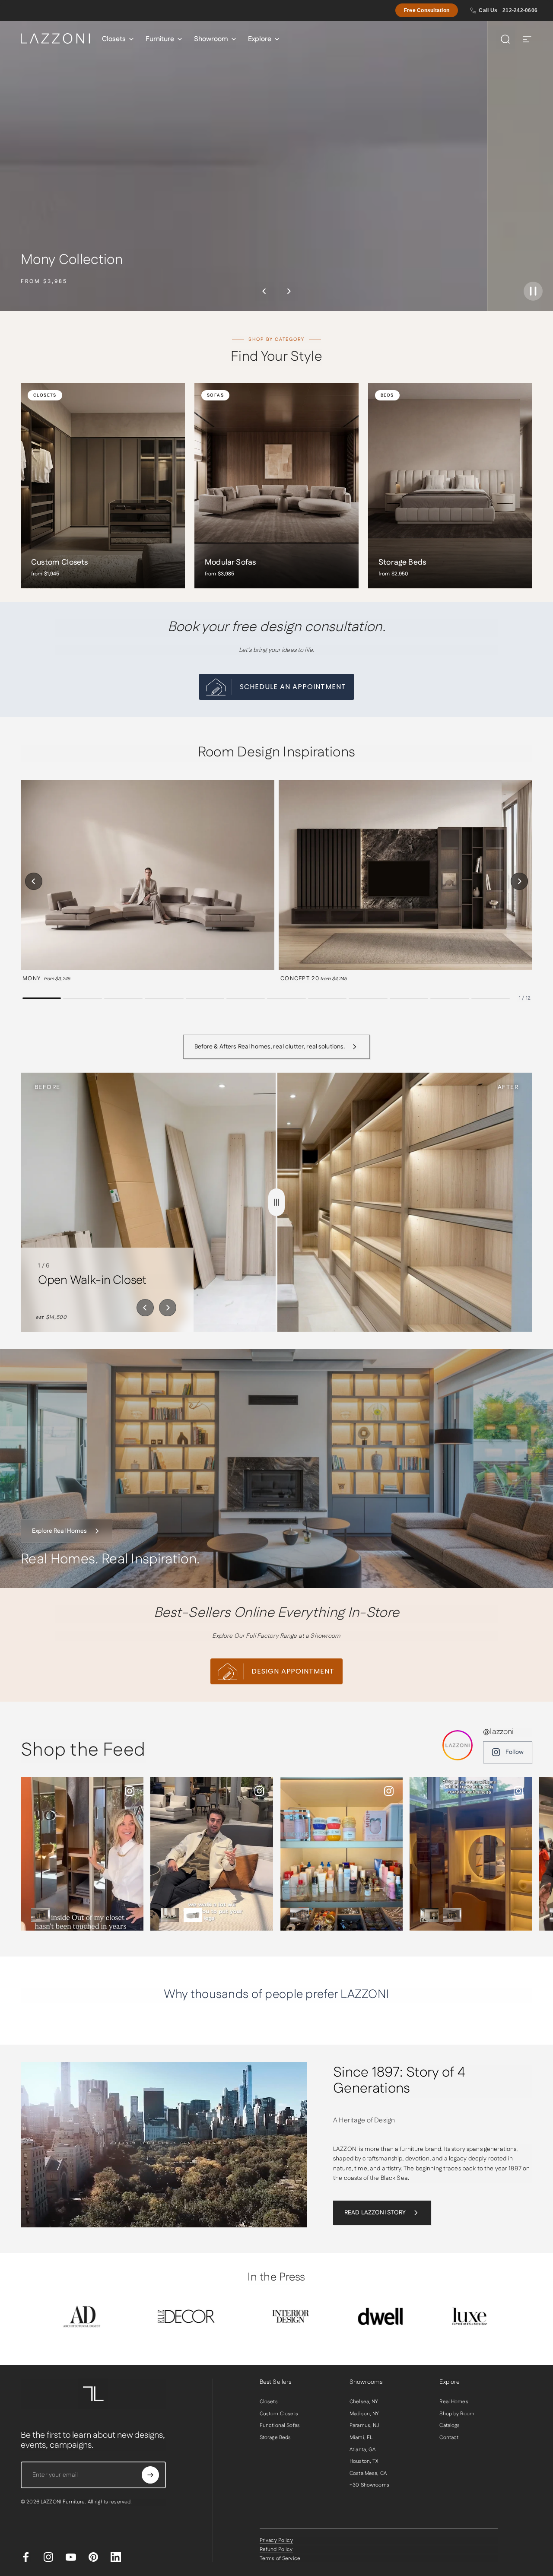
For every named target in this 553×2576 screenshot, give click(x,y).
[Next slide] (168, 1308)
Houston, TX (364, 2462)
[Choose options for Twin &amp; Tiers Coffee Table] (193, 1915)
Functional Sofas (280, 2426)
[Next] (289, 291)
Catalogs (450, 2426)
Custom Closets (279, 2414)
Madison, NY (364, 2414)
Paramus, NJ (364, 2426)
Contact (449, 2438)
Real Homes (454, 2402)
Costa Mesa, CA (368, 2474)
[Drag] (276, 1202)
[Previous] (264, 291)
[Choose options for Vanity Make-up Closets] (429, 1915)
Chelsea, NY (364, 2402)
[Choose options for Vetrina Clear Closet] (300, 1915)
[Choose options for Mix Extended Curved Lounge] (170, 1915)
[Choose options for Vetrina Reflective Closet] (40, 1915)
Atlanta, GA (363, 2450)
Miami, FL (361, 2438)
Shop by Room (457, 2414)
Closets (269, 2402)
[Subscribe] (150, 2475)
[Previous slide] (145, 1308)
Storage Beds (275, 2438)
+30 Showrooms (369, 2485)
